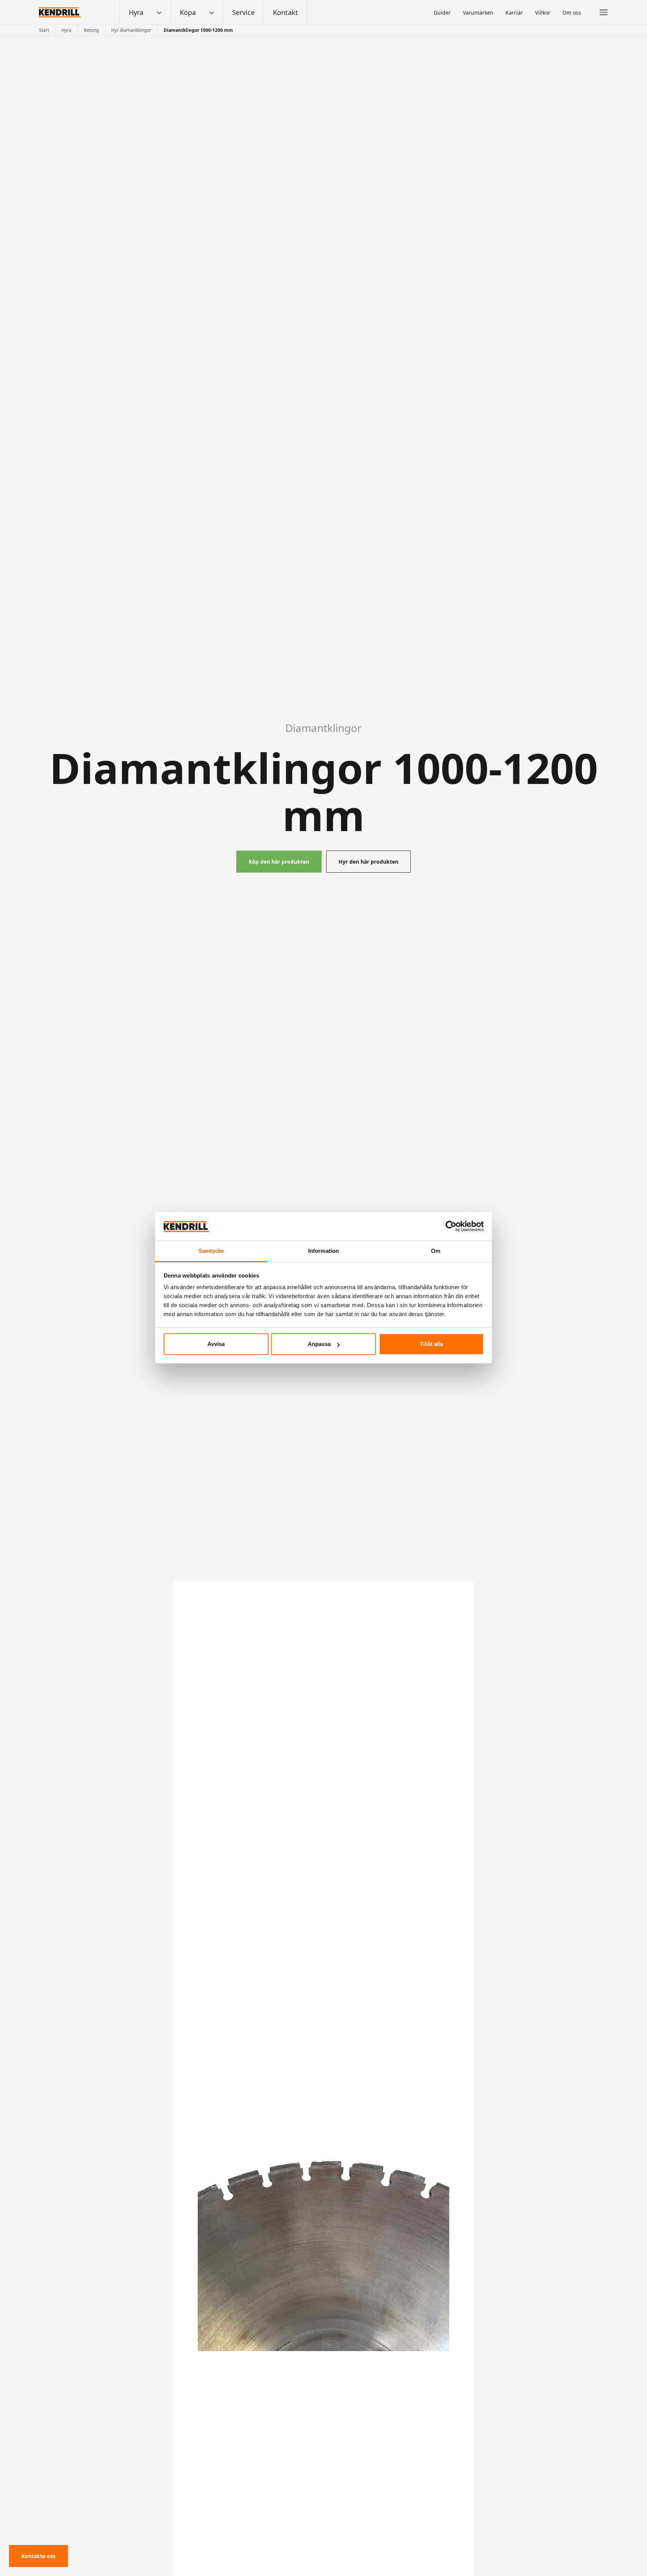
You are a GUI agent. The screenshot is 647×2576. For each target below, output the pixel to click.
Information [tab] (323, 1251)
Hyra (136, 12)
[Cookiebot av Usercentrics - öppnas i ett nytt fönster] (451, 1226)
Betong (91, 30)
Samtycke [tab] (211, 1251)
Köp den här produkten (279, 862)
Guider (442, 13)
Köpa (188, 12)
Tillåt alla (431, 1344)
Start (44, 30)
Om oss (572, 13)
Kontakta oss (38, 2556)
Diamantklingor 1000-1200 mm (198, 30)
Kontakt (285, 12)
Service (243, 12)
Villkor (543, 13)
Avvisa (216, 1344)
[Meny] (604, 12)
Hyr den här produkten (368, 862)
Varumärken (478, 13)
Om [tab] (436, 1251)
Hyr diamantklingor (131, 30)
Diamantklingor (323, 728)
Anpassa (319, 1344)
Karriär (514, 13)
